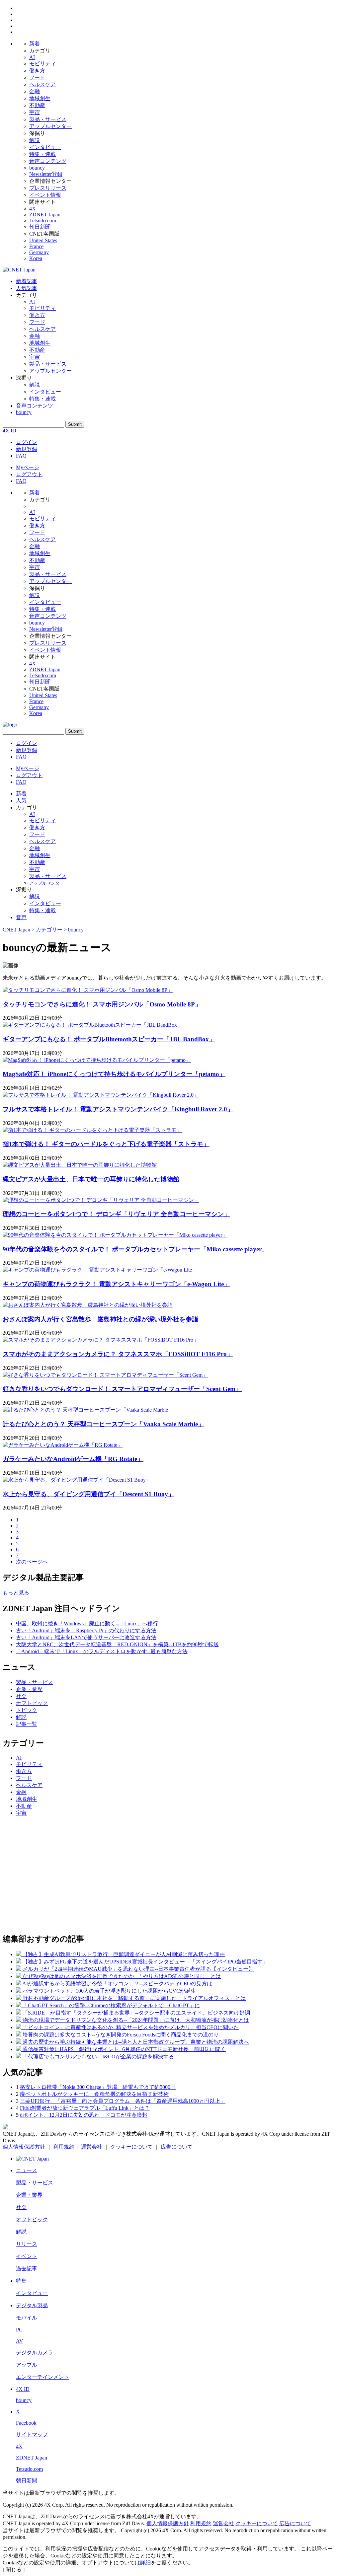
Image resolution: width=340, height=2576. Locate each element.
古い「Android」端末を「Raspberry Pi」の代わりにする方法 (86, 1630)
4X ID (9, 431)
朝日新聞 (40, 227)
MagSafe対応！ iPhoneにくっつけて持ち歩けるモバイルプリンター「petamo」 (114, 1074)
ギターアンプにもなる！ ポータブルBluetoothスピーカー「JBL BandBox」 (109, 1039)
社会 (21, 1696)
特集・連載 (42, 154)
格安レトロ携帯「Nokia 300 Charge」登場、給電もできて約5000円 (98, 2087)
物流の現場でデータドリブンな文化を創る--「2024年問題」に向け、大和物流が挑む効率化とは (136, 2020)
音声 (21, 917)
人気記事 (27, 288)
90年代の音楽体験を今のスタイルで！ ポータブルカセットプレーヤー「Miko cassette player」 (135, 1249)
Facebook (26, 2423)
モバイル (27, 2318)
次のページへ (32, 1562)
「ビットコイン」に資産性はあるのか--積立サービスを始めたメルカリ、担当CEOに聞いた (131, 2027)
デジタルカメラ (35, 2353)
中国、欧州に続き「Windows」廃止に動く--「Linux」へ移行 (87, 1623)
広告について (177, 2147)
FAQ (21, 456)
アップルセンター (50, 126)
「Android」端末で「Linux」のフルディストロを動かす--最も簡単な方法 (102, 1651)
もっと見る (16, 1593)
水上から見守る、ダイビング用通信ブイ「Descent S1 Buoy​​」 (88, 1494)
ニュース (27, 2170)
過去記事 (27, 2269)
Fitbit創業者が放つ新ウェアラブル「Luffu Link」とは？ (85, 2108)
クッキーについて (131, 2147)
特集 (21, 2281)
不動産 (37, 105)
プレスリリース (48, 188)
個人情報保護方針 (24, 2147)
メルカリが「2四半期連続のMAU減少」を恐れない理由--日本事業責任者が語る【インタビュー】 (138, 1969)
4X (33, 209)
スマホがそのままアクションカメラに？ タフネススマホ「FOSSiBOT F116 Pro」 (118, 1354)
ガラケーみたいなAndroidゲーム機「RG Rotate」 (73, 1459)
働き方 (37, 71)
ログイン (27, 442)
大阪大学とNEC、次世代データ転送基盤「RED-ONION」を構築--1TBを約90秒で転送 (117, 1644)
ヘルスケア (42, 84)
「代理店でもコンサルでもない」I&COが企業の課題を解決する (98, 2057)
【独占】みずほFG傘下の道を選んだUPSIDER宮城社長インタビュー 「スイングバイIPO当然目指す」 (145, 1962)
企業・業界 (29, 1689)
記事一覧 (27, 1724)
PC (19, 2330)
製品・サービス (48, 119)
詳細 (145, 2563)
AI (32, 57)
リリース (27, 2244)
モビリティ (42, 64)
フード (37, 77)
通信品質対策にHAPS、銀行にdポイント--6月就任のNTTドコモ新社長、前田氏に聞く (124, 2049)
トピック (27, 1710)
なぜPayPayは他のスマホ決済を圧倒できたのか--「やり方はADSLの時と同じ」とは (122, 1976)
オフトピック (32, 1703)
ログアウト (29, 474)
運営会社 (92, 2147)
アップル (27, 2365)
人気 (21, 801)
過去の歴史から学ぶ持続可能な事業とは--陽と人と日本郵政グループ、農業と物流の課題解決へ (136, 2042)
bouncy (37, 168)
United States (43, 240)
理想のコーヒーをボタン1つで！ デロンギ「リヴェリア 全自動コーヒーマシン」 (116, 1214)
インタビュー (45, 147)
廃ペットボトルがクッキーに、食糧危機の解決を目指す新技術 (94, 2094)
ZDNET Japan (45, 215)
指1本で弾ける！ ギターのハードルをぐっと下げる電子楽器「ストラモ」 (106, 1144)
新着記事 (27, 281)
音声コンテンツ (48, 161)
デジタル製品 (32, 2305)
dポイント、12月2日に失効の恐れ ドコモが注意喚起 (84, 2115)
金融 (35, 91)
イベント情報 (45, 195)
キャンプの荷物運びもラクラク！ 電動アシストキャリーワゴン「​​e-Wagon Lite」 (116, 1284)
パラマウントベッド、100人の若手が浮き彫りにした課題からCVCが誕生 (109, 1991)
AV (20, 2341)
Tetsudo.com (43, 221)
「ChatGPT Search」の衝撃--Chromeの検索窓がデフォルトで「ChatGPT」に (111, 2005)
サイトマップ (32, 2434)
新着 (35, 44)
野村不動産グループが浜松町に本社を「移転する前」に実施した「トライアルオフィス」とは (134, 1998)
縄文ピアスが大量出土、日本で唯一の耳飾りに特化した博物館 (91, 1179)
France (36, 246)
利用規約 (64, 2147)
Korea (36, 258)
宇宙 (35, 112)
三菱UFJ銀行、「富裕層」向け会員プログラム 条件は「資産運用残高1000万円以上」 (123, 2101)
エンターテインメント (42, 2377)
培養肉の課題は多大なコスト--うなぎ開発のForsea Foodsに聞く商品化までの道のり (121, 2035)
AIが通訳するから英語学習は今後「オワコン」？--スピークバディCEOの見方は (117, 1984)
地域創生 (40, 98)
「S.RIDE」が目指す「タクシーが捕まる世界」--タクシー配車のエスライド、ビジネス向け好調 (136, 2013)
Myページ (28, 467)
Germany (39, 252)
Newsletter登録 (46, 174)
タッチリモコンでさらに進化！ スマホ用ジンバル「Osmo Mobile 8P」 (102, 1004)
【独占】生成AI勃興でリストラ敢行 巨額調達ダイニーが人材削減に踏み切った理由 (124, 1954)
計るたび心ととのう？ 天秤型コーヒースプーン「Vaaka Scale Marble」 (103, 1424)
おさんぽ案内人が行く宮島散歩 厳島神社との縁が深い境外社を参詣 (100, 1319)
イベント (27, 2256)
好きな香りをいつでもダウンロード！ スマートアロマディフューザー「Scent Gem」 (122, 1389)
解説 (35, 140)
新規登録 (27, 449)
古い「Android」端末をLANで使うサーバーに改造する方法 (86, 1637)
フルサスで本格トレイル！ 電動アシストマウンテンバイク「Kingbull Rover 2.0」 (118, 1109)
